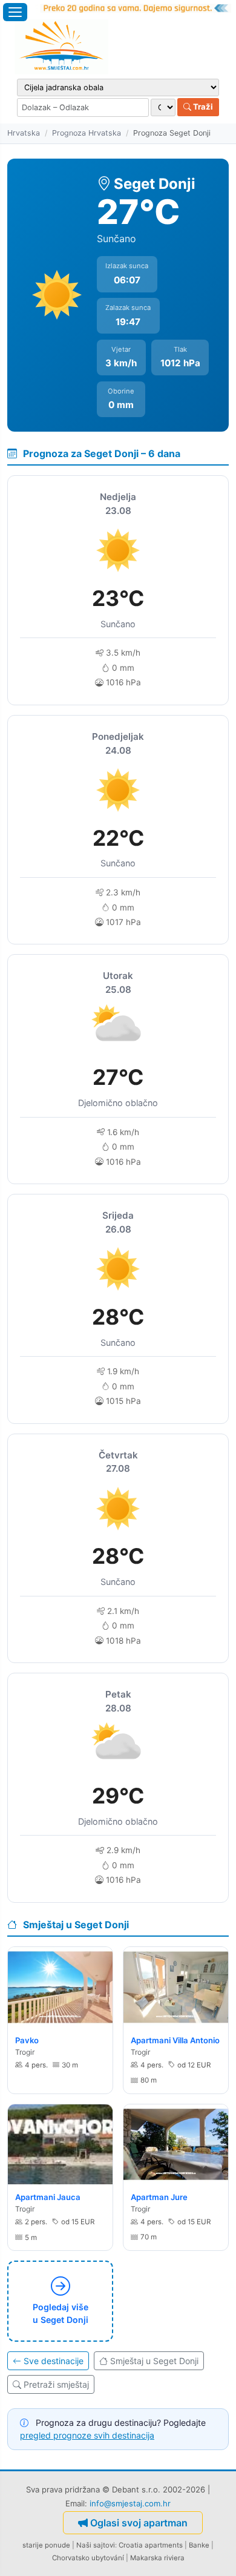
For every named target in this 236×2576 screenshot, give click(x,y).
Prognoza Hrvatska (87, 133)
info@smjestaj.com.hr (130, 2503)
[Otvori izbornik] (15, 12)
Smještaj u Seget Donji (154, 2361)
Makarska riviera (157, 2558)
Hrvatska (24, 133)
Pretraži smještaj (56, 2384)
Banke (199, 2545)
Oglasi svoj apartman (139, 2523)
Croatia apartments (151, 2545)
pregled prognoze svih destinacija (87, 2435)
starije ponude (46, 2545)
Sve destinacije (54, 2361)
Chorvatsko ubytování (88, 2558)
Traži (202, 107)
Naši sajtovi (96, 2545)
